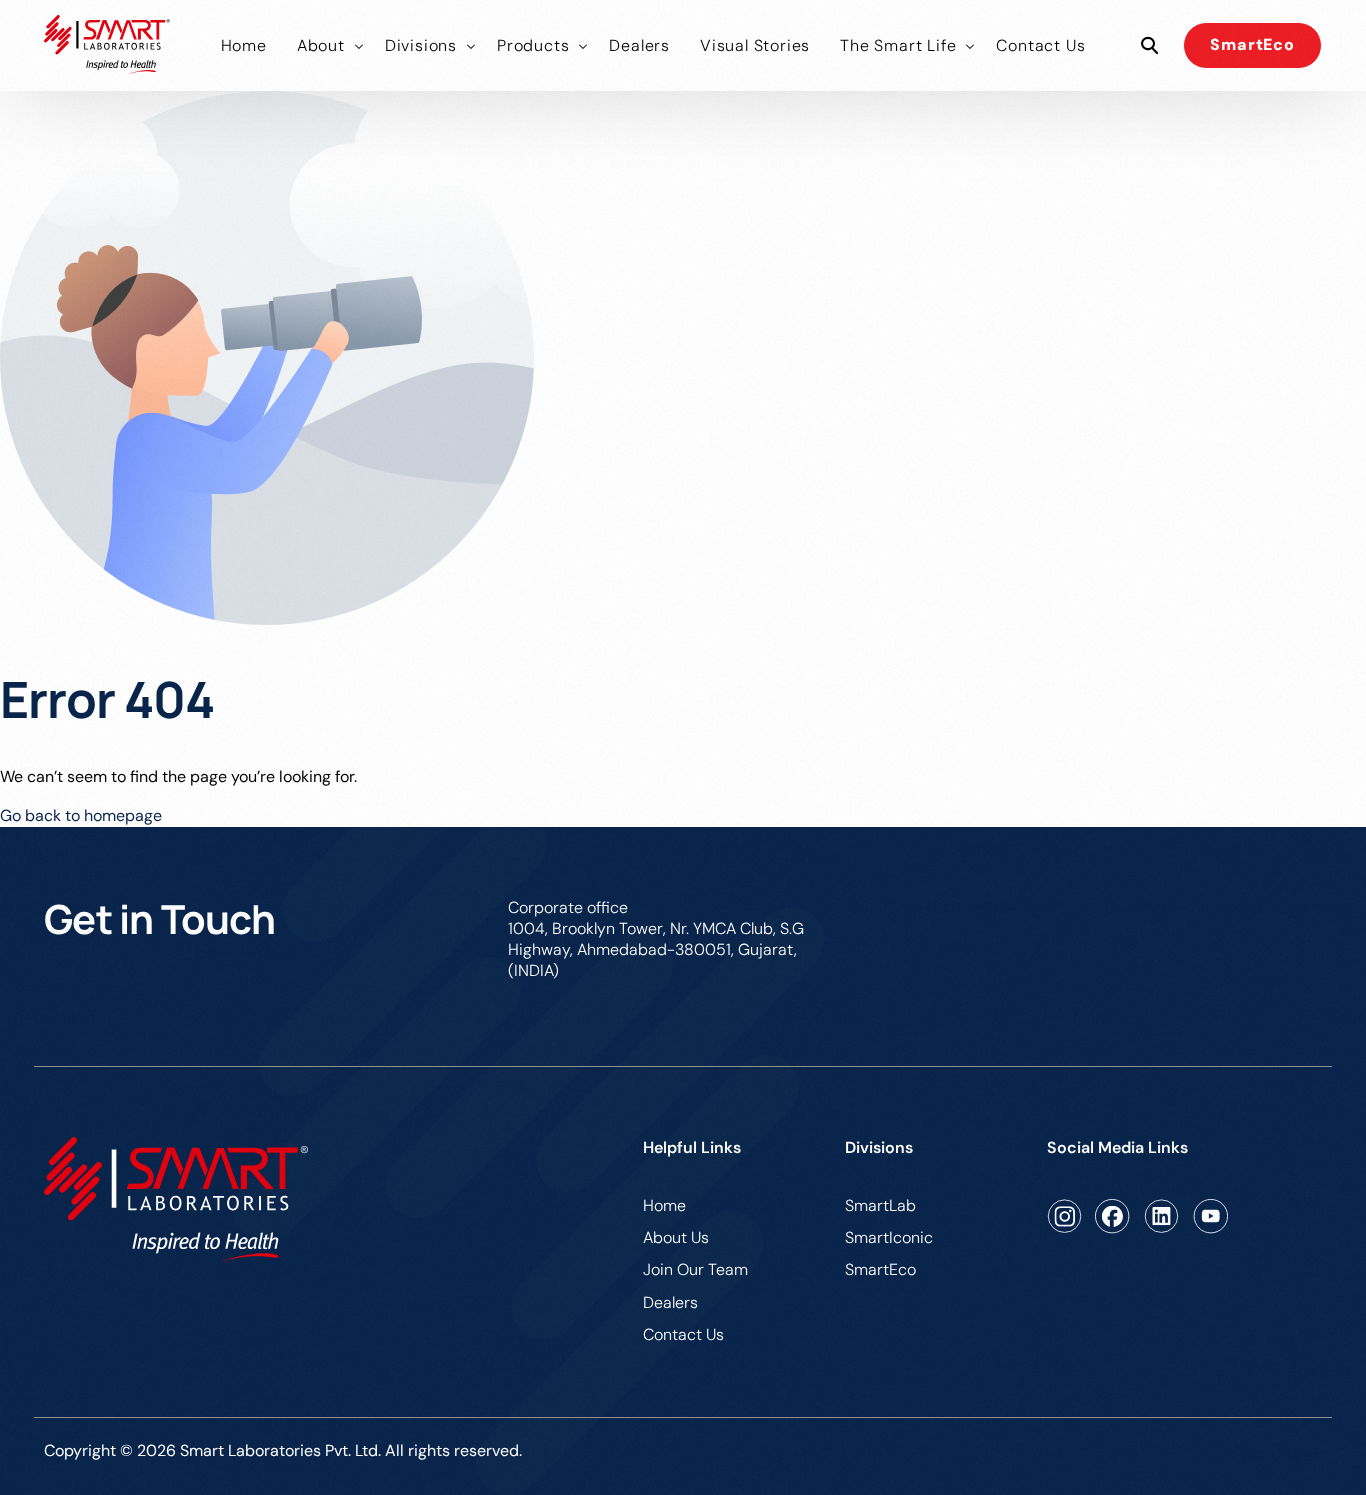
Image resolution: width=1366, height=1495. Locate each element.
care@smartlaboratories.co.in (1213, 907)
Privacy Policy (1271, 1453)
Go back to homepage (81, 815)
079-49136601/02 (952, 907)
